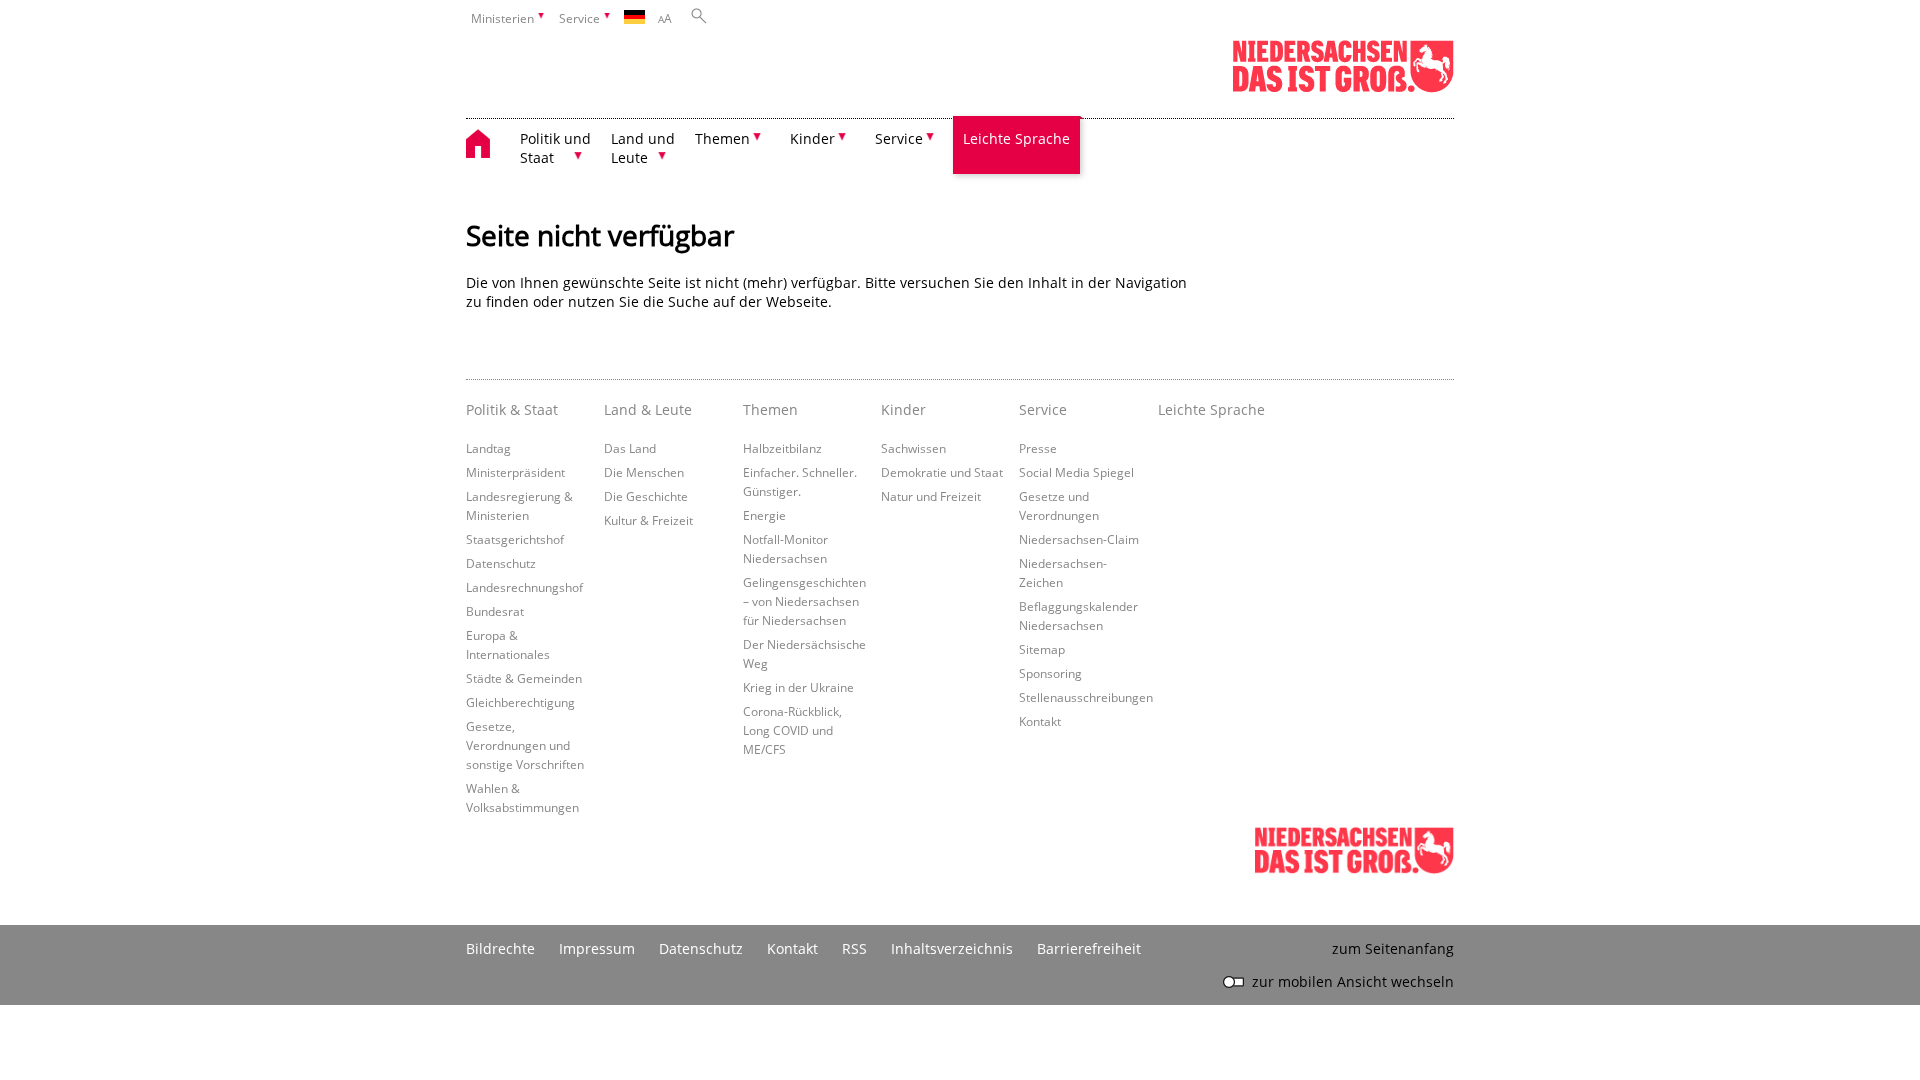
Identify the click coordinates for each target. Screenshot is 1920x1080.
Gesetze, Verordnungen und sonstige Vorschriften (525, 745)
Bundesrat (495, 611)
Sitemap (1042, 649)
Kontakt (1040, 721)
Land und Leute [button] (643, 148)
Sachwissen (913, 448)
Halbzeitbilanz (782, 448)
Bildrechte (500, 948)
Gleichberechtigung (520, 702)
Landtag (488, 448)
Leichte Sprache (1016, 138)
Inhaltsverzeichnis (952, 948)
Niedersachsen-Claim (1079, 539)
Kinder (903, 409)
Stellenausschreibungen (1086, 697)
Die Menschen (644, 472)
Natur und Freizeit (931, 496)
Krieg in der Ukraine (798, 687)
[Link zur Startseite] (1343, 88)
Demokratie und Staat (942, 472)
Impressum (597, 948)
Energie (764, 515)
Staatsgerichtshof (515, 539)
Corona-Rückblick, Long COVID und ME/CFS (792, 730)
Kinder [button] (812, 138)
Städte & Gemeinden (524, 678)
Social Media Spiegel (1076, 472)
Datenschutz (501, 563)
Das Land (630, 448)
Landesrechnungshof (524, 587)
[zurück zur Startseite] (488, 146)
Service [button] (899, 138)
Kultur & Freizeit (648, 520)
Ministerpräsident (515, 472)
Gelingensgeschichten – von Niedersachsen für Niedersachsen (804, 601)
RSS (854, 948)
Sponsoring (1050, 673)
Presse (1038, 448)
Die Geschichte (646, 496)
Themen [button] (722, 138)
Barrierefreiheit (1089, 948)
